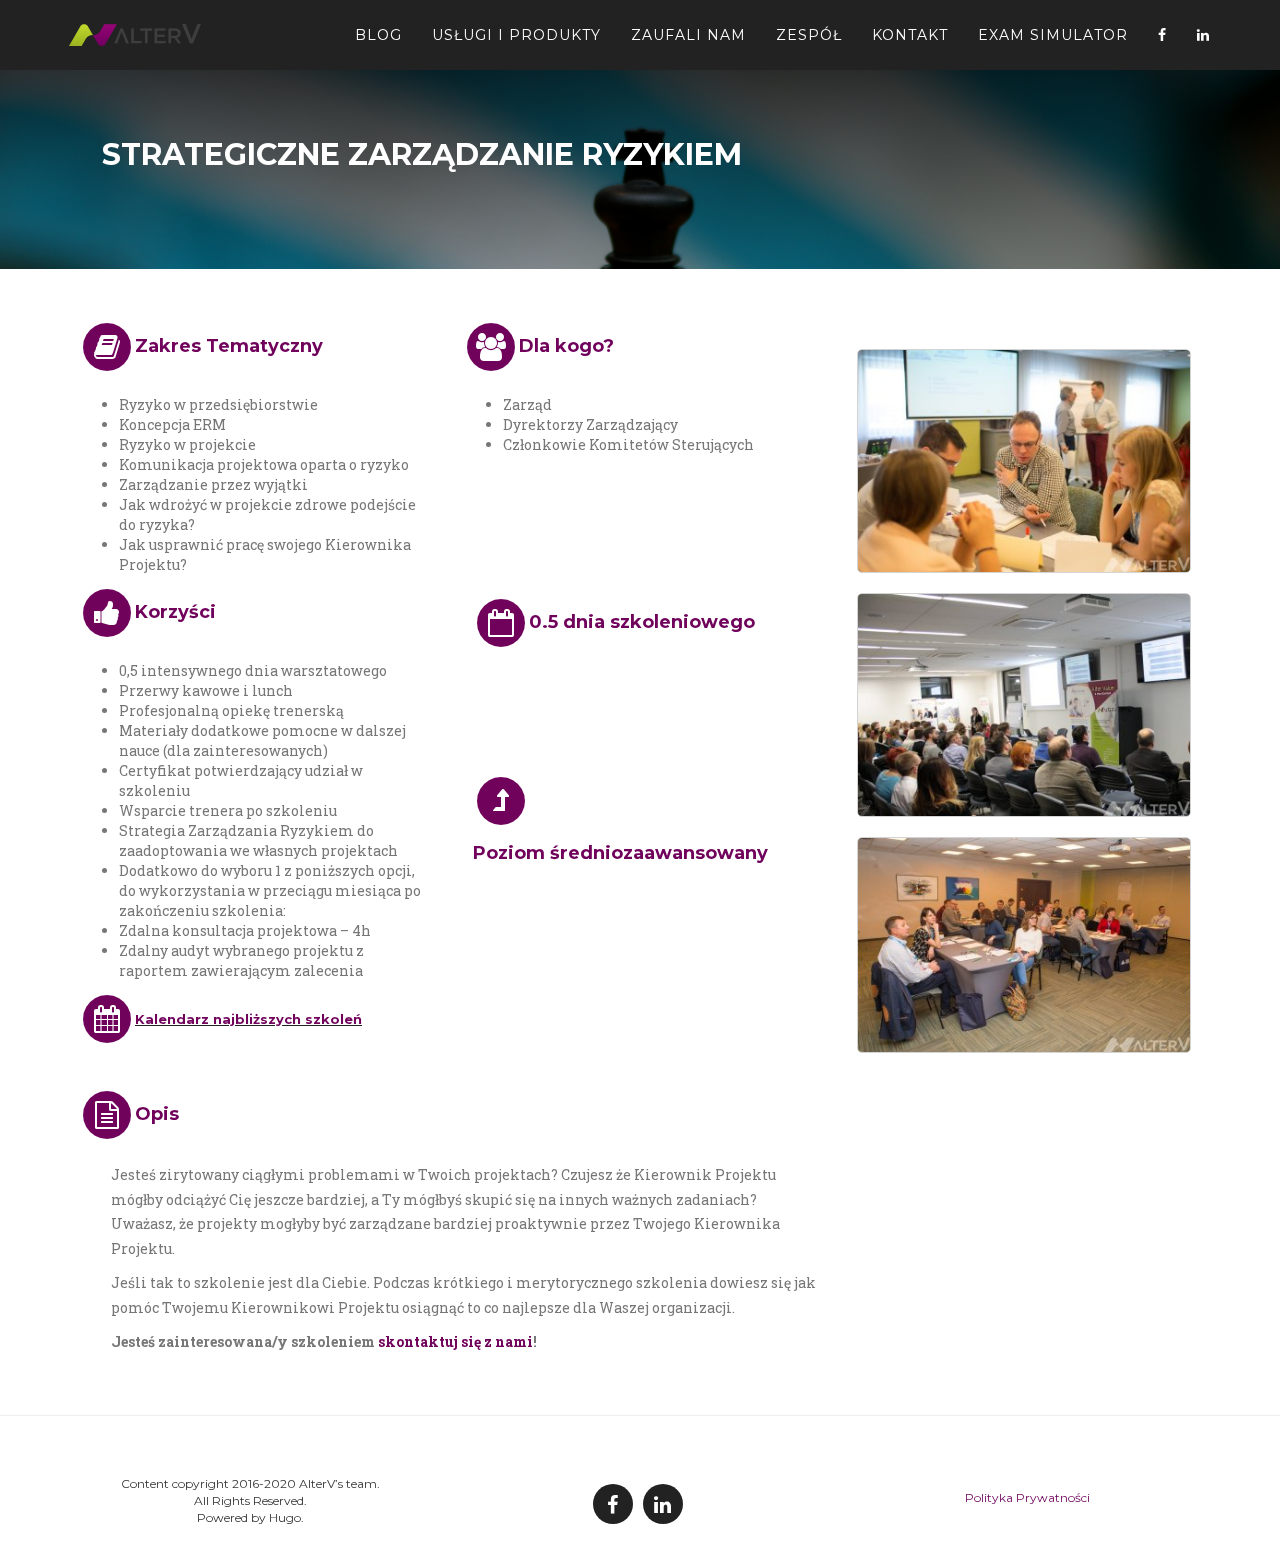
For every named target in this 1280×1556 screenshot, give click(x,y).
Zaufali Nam (688, 35)
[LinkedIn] (1203, 35)
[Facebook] (1162, 35)
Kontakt (910, 35)
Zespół (809, 35)
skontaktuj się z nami (455, 1341)
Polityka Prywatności (1027, 1497)
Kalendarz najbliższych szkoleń (248, 1019)
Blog (378, 35)
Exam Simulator (1053, 35)
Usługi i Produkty (516, 35)
